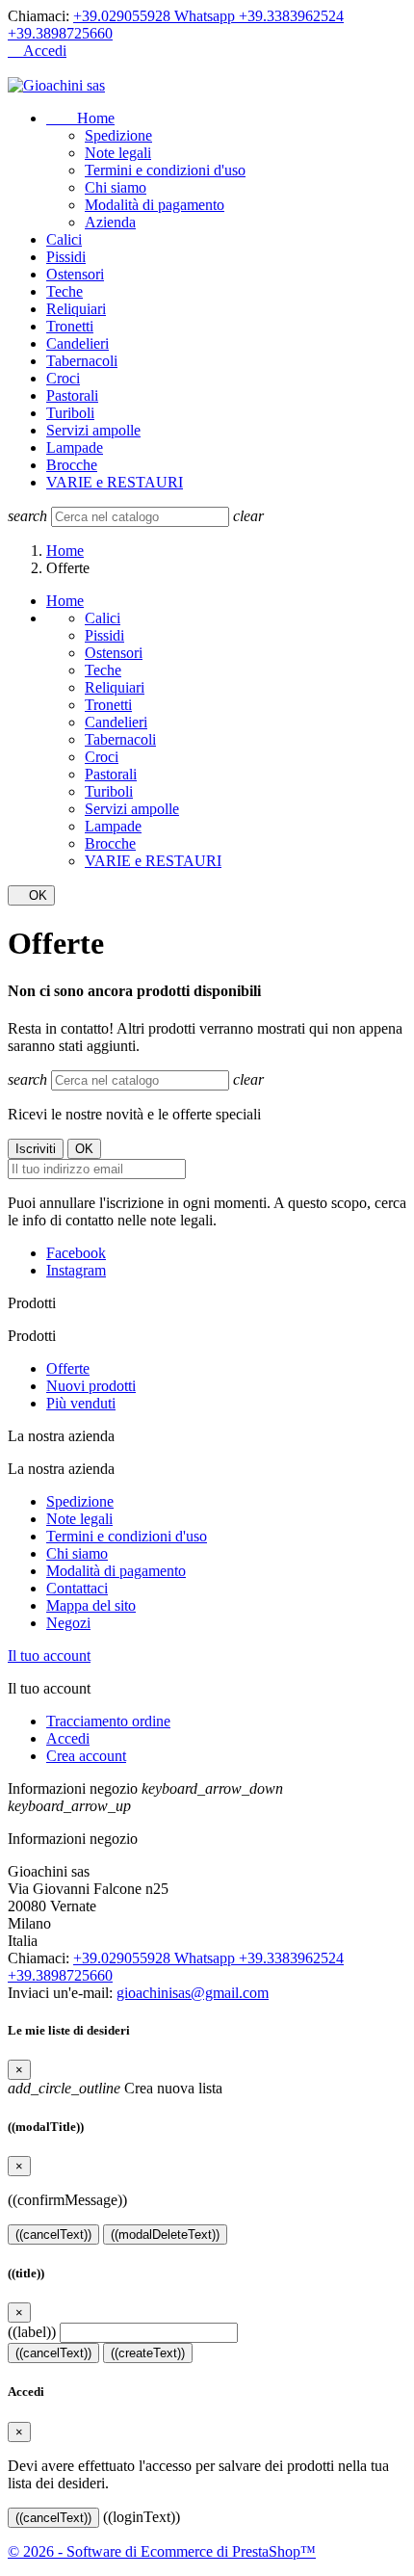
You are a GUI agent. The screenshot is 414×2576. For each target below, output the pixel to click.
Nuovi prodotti (91, 1386)
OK (31, 895)
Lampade (75, 447)
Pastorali (72, 395)
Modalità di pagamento (155, 205)
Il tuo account (49, 1656)
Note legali (118, 153)
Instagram (76, 1270)
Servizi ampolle (93, 430)
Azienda (110, 222)
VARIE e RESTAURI (115, 482)
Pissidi (66, 257)
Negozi (68, 1623)
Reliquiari (76, 309)
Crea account (86, 1756)
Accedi (68, 1738)
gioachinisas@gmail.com (193, 1993)
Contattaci (77, 1588)
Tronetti (70, 326)
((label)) (32, 2332)
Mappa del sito (91, 1605)
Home (80, 118)
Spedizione (118, 135)
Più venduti (81, 1403)
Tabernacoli (82, 361)
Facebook (76, 1253)
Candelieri (78, 343)
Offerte (68, 1368)
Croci (63, 378)
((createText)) (148, 2353)
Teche (65, 291)
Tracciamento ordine (108, 1721)
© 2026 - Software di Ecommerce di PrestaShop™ (162, 2551)
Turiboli (70, 413)
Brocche (72, 465)
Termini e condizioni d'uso (165, 170)
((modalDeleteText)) (165, 2234)
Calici (64, 239)
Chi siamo (116, 187)
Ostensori (75, 274)
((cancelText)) (53, 2234)
